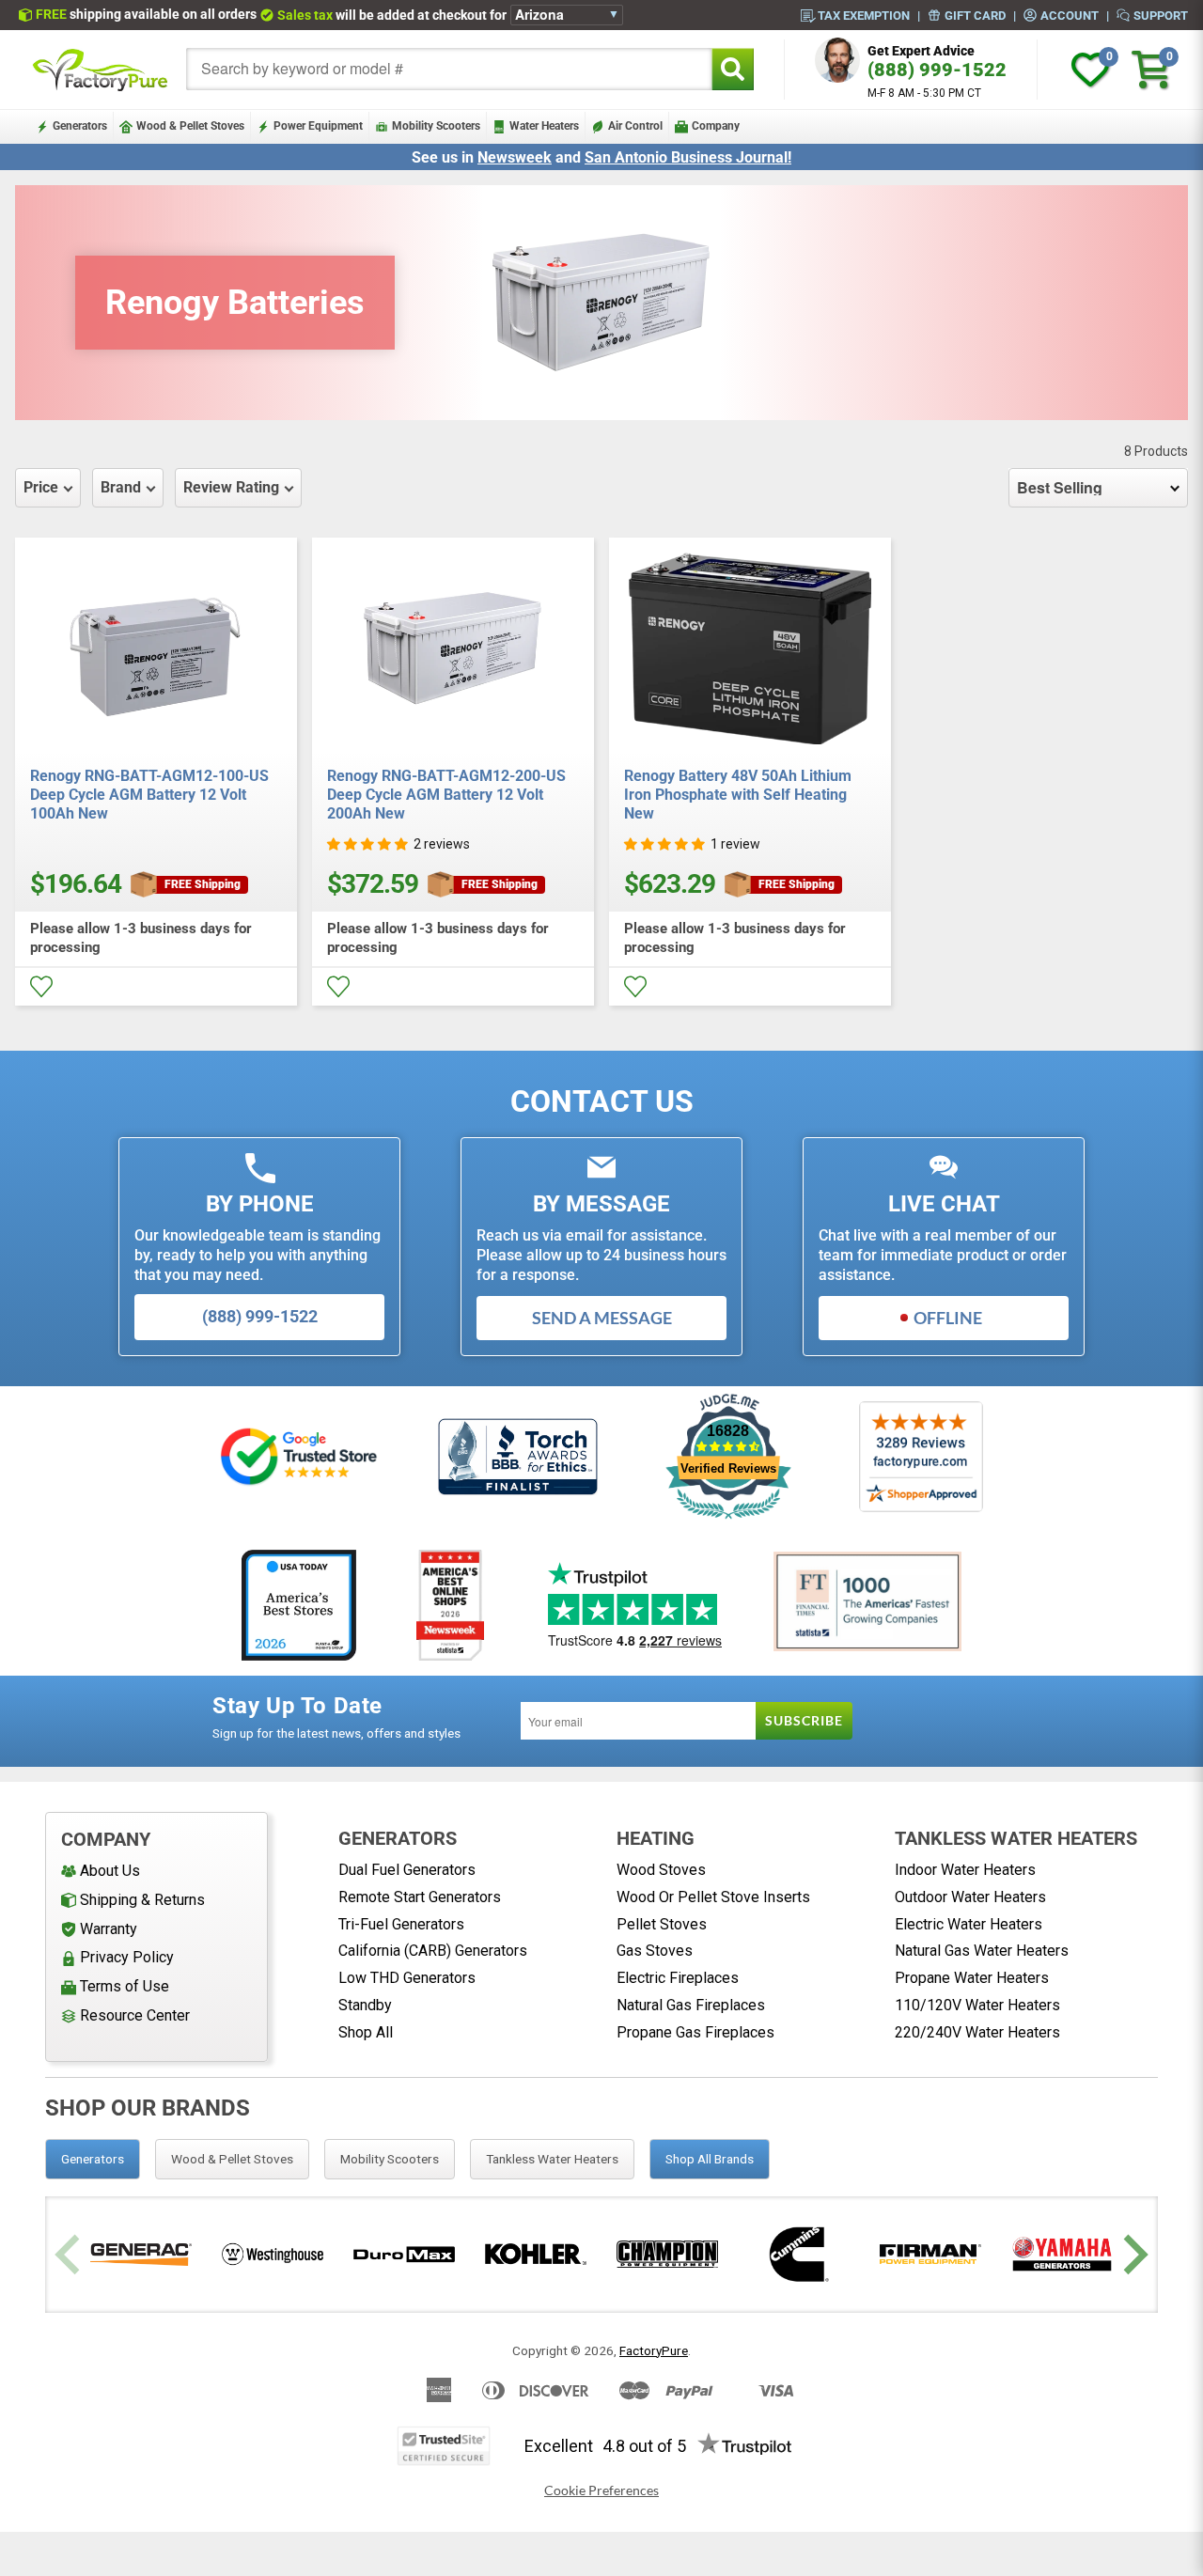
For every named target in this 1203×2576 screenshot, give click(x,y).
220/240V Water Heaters (977, 2032)
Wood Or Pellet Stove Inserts (713, 1897)
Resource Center (135, 2015)
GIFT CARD (975, 15)
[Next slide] (1133, 2254)
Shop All (366, 2032)
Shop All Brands (710, 2159)
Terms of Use (125, 1986)
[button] (367, 844)
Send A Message (602, 1318)
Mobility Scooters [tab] (390, 2159)
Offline (948, 1318)
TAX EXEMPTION (864, 15)
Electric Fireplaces (678, 1978)
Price (41, 487)
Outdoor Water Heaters (970, 1897)
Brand (121, 487)
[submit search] (733, 69)
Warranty (109, 1929)
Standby (365, 2005)
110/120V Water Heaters (977, 2005)
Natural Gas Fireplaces (691, 2005)
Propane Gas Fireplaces (695, 2032)
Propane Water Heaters (972, 1978)
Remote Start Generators (420, 1897)
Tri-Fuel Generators (401, 1924)
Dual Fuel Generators (407, 1870)
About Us (110, 1871)
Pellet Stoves (662, 1924)
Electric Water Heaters (969, 1924)
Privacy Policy (127, 1957)
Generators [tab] (93, 2159)
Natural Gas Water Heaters (982, 1951)
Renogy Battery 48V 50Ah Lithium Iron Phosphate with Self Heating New (738, 795)
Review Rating (231, 487)
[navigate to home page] (101, 70)
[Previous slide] (70, 2254)
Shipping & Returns (142, 1900)
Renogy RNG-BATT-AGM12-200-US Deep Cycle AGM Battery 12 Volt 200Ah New (446, 795)
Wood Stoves (661, 1870)
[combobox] (449, 69)
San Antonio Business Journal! (688, 157)
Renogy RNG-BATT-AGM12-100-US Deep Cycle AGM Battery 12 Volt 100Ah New (149, 795)
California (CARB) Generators (433, 1951)
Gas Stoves (655, 1951)
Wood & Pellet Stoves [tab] (232, 2159)
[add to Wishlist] (41, 987)
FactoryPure (654, 2350)
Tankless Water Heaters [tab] (552, 2159)
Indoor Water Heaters (965, 1870)
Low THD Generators (407, 1978)
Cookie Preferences (601, 2490)
